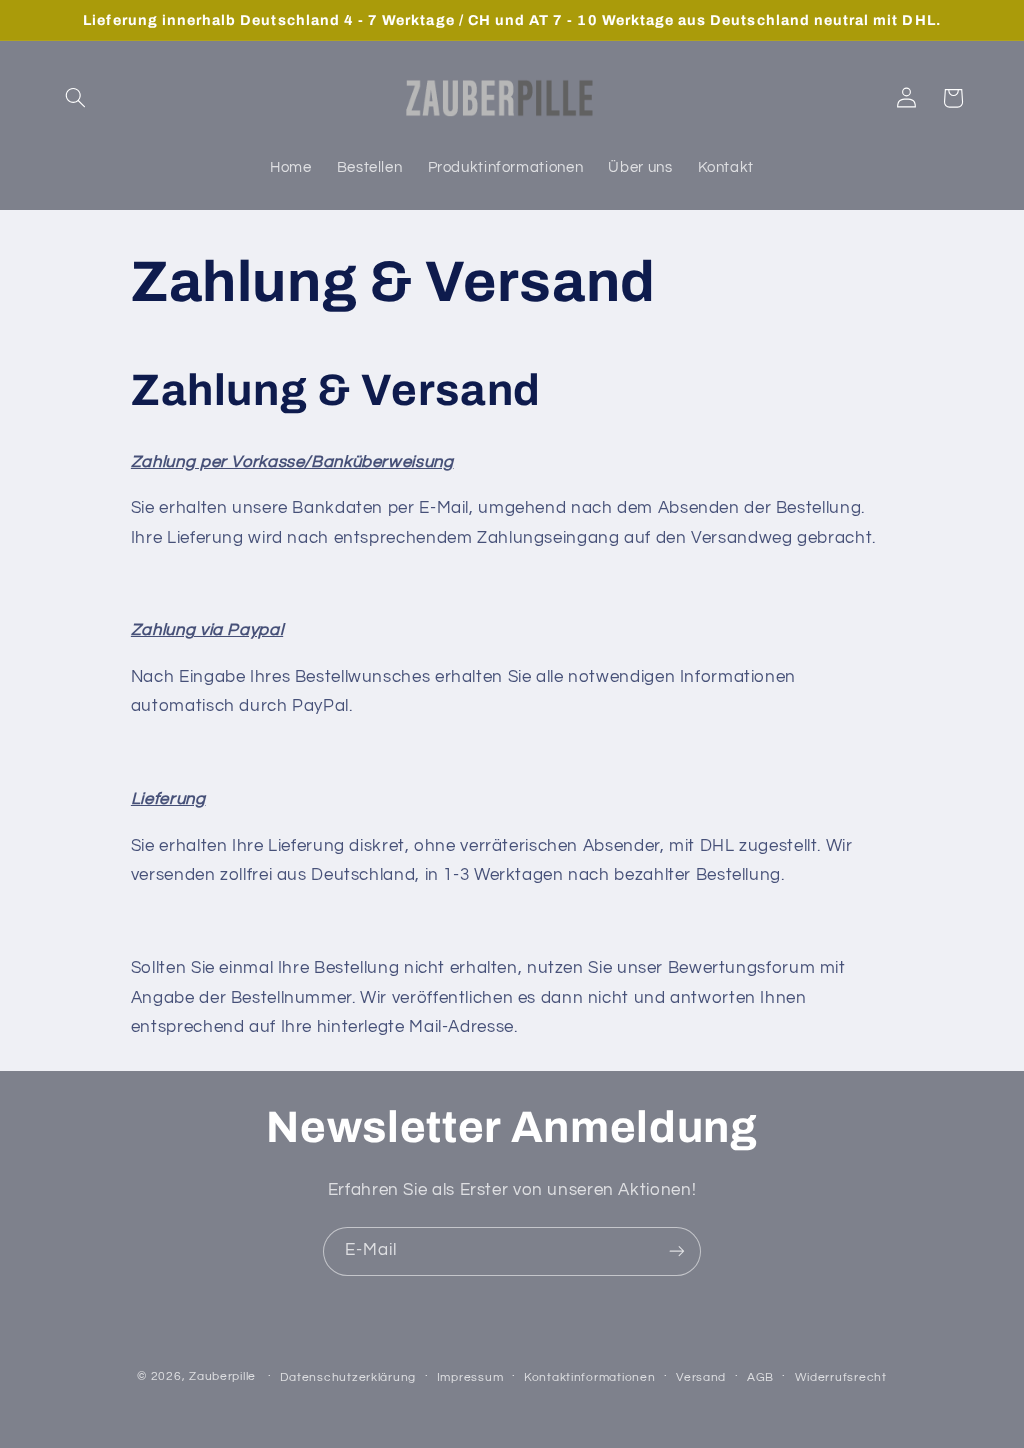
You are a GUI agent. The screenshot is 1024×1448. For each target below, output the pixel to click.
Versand (701, 1377)
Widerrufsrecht (841, 1377)
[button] (76, 98)
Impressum (470, 1377)
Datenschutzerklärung (348, 1377)
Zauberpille (222, 1376)
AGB (760, 1377)
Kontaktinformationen (590, 1377)
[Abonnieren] (677, 1251)
